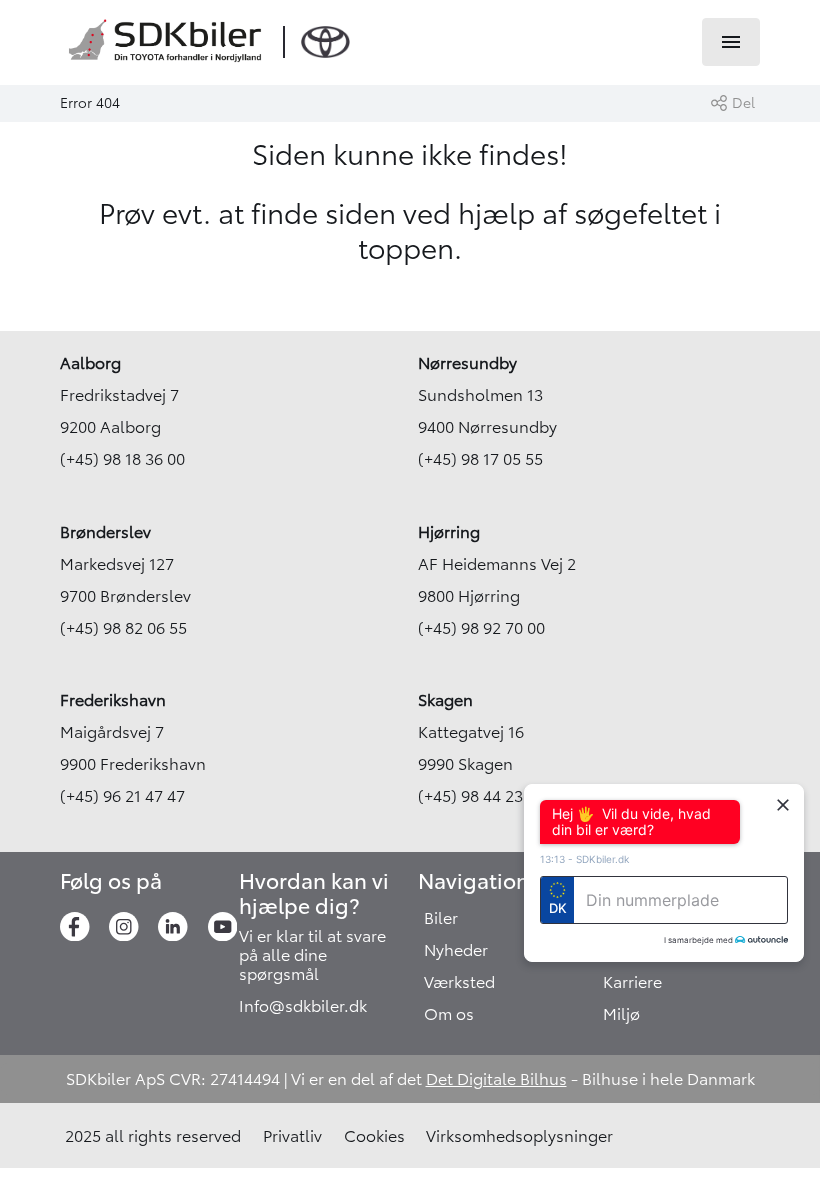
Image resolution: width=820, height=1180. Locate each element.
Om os (449, 1014)
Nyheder (456, 950)
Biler (441, 918)
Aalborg (90, 363)
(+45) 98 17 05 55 (480, 459)
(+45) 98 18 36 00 (122, 459)
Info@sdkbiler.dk (303, 1006)
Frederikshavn (113, 700)
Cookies (374, 1136)
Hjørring (449, 532)
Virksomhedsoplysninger (519, 1136)
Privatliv (292, 1136)
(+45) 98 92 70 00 (481, 628)
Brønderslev (105, 532)
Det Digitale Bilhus (496, 1079)
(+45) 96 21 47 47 (122, 796)
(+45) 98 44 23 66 (481, 796)
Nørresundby (467, 363)
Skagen (445, 700)
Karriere (632, 982)
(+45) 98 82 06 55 (123, 628)
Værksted (459, 982)
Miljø (621, 1014)
